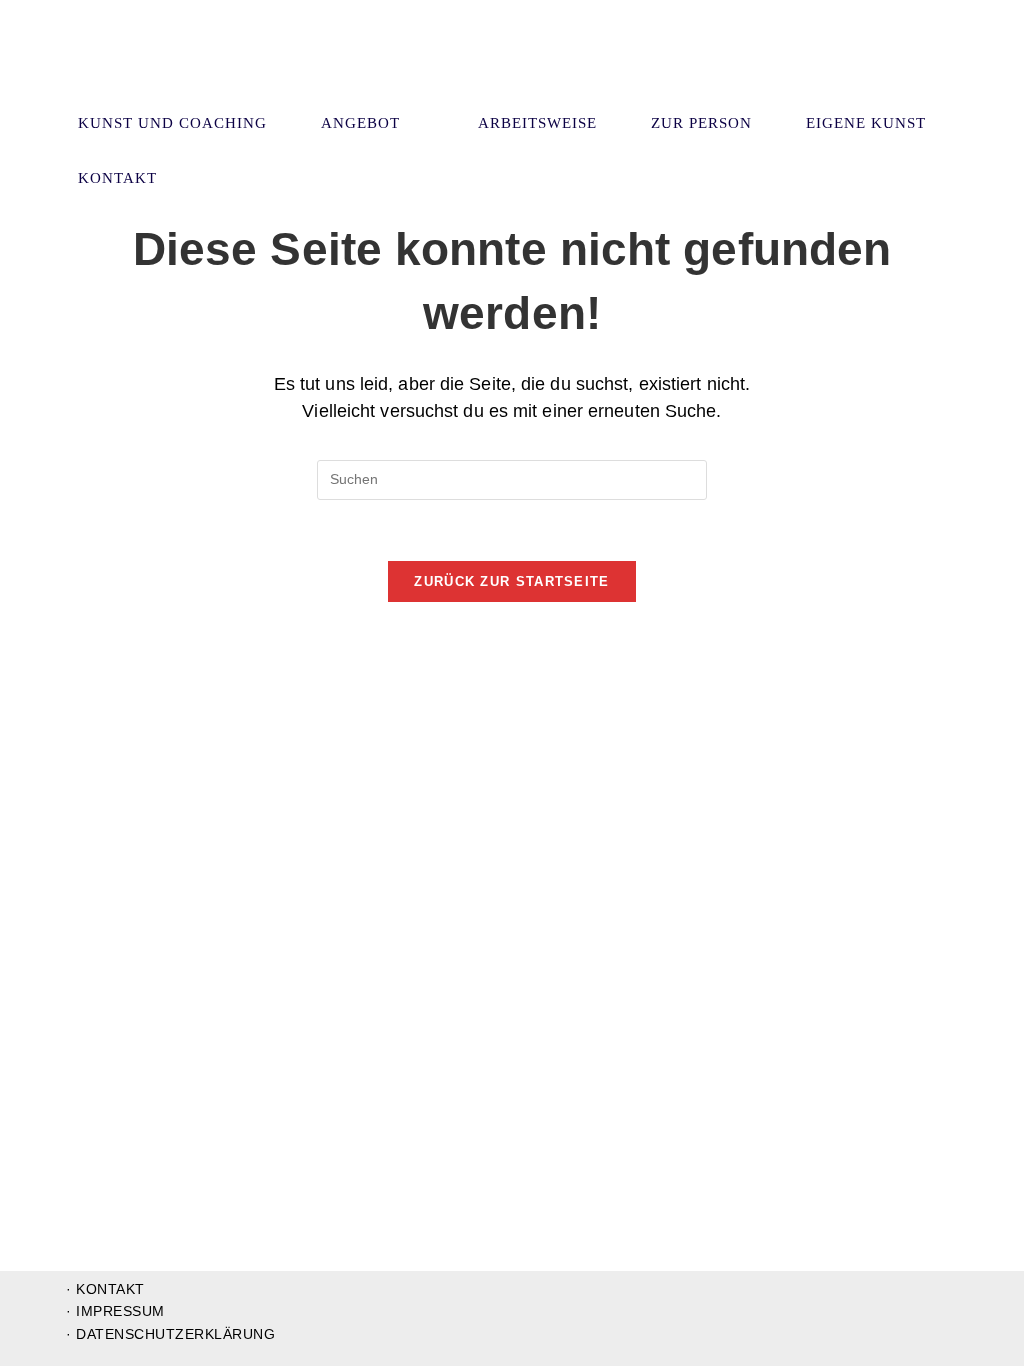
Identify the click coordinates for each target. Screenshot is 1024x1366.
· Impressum (115, 1311)
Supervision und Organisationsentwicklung (183, 68)
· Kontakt (105, 1289)
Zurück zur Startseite (511, 581)
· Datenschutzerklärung (170, 1334)
